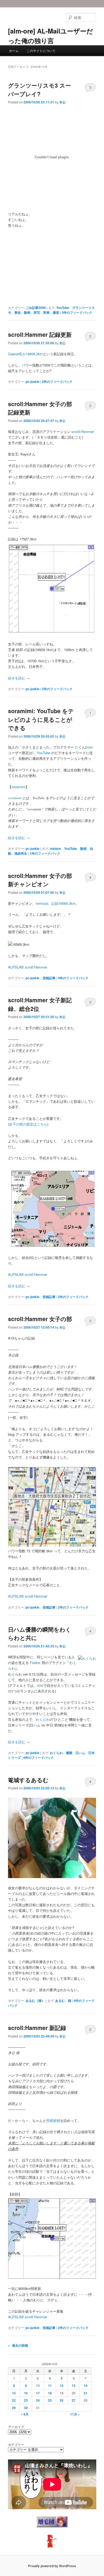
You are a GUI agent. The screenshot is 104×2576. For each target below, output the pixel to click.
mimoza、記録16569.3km (56, 903)
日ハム (80, 1753)
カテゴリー (16, 2444)
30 (26, 2408)
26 (62, 2400)
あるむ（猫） (35, 2001)
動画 (27, 312)
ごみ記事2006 (36, 308)
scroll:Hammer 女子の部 (40, 1319)
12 (62, 2386)
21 (86, 2393)
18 (50, 2393)
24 (38, 2400)
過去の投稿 (18, 2345)
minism (55, 848)
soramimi (19, 787)
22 (14, 2400)
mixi (90, 747)
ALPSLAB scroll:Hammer (28, 967)
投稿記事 (49, 978)
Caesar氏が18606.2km (25, 354)
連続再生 (21, 853)
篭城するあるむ (28, 1780)
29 (14, 2408)
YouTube (63, 308)
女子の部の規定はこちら (28, 1124)
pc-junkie (33, 382)
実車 (46, 312)
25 (50, 2400)
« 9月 (25, 2414)
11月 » (75, 2414)
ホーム (14, 51)
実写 (37, 312)
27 (74, 2400)
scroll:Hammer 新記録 (37, 2028)
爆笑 (56, 312)
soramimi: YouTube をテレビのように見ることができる (41, 719)
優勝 (69, 1753)
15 (14, 2393)
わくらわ (43, 1719)
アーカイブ (16, 2427)
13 (74, 2386)
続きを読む (19, 678)
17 (38, 2393)
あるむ (60, 2001)
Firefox (35, 1663)
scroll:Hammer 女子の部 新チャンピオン (40, 880)
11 (50, 2386)
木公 (62, 102)
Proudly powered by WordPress (52, 2566)
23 (26, 2400)
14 (86, 2386)
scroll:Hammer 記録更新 (40, 334)
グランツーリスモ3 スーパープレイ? (39, 89)
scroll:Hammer (83, 431)
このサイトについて (41, 51)
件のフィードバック (77, 312)
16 (26, 2393)
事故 (18, 312)
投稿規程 (53, 2120)
